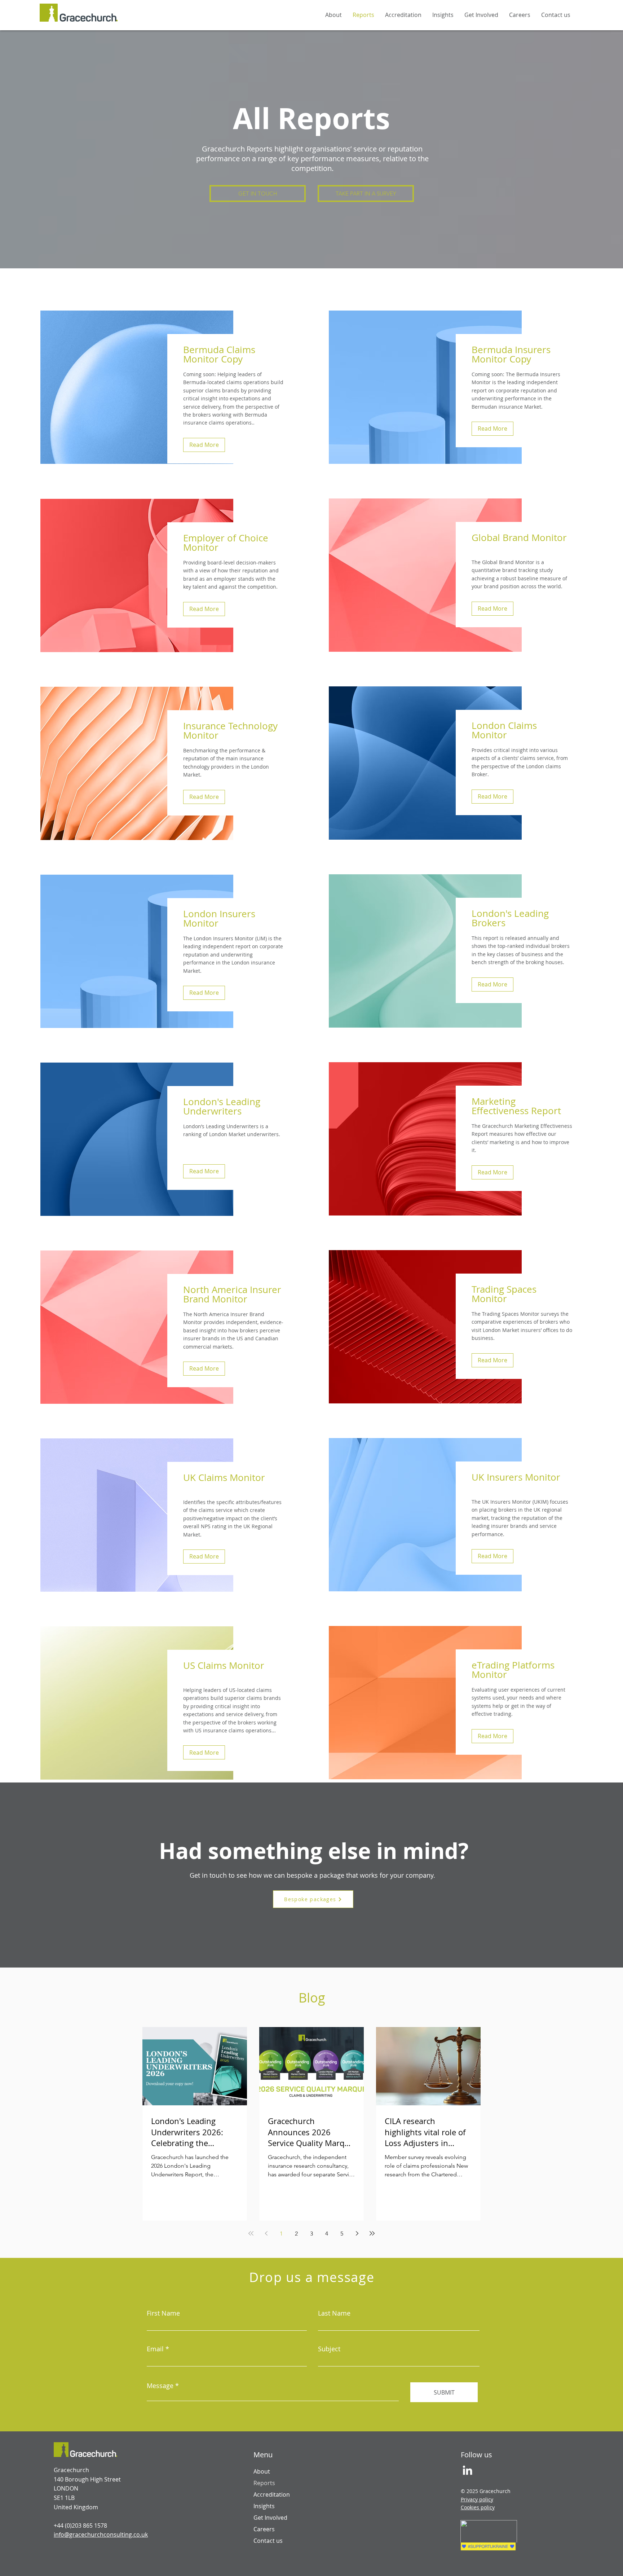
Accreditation (272, 2494)
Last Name (334, 2313)
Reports (264, 2483)
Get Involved (270, 2518)
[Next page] (357, 2233)
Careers (264, 2529)
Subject (329, 2349)
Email (155, 2349)
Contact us (268, 2541)
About (262, 2471)
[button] (258, 194)
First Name (163, 2313)
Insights (264, 2506)
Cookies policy (478, 2507)
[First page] (251, 2233)
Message (160, 2386)
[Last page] (372, 2233)
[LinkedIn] (467, 2470)
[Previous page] (266, 2233)
